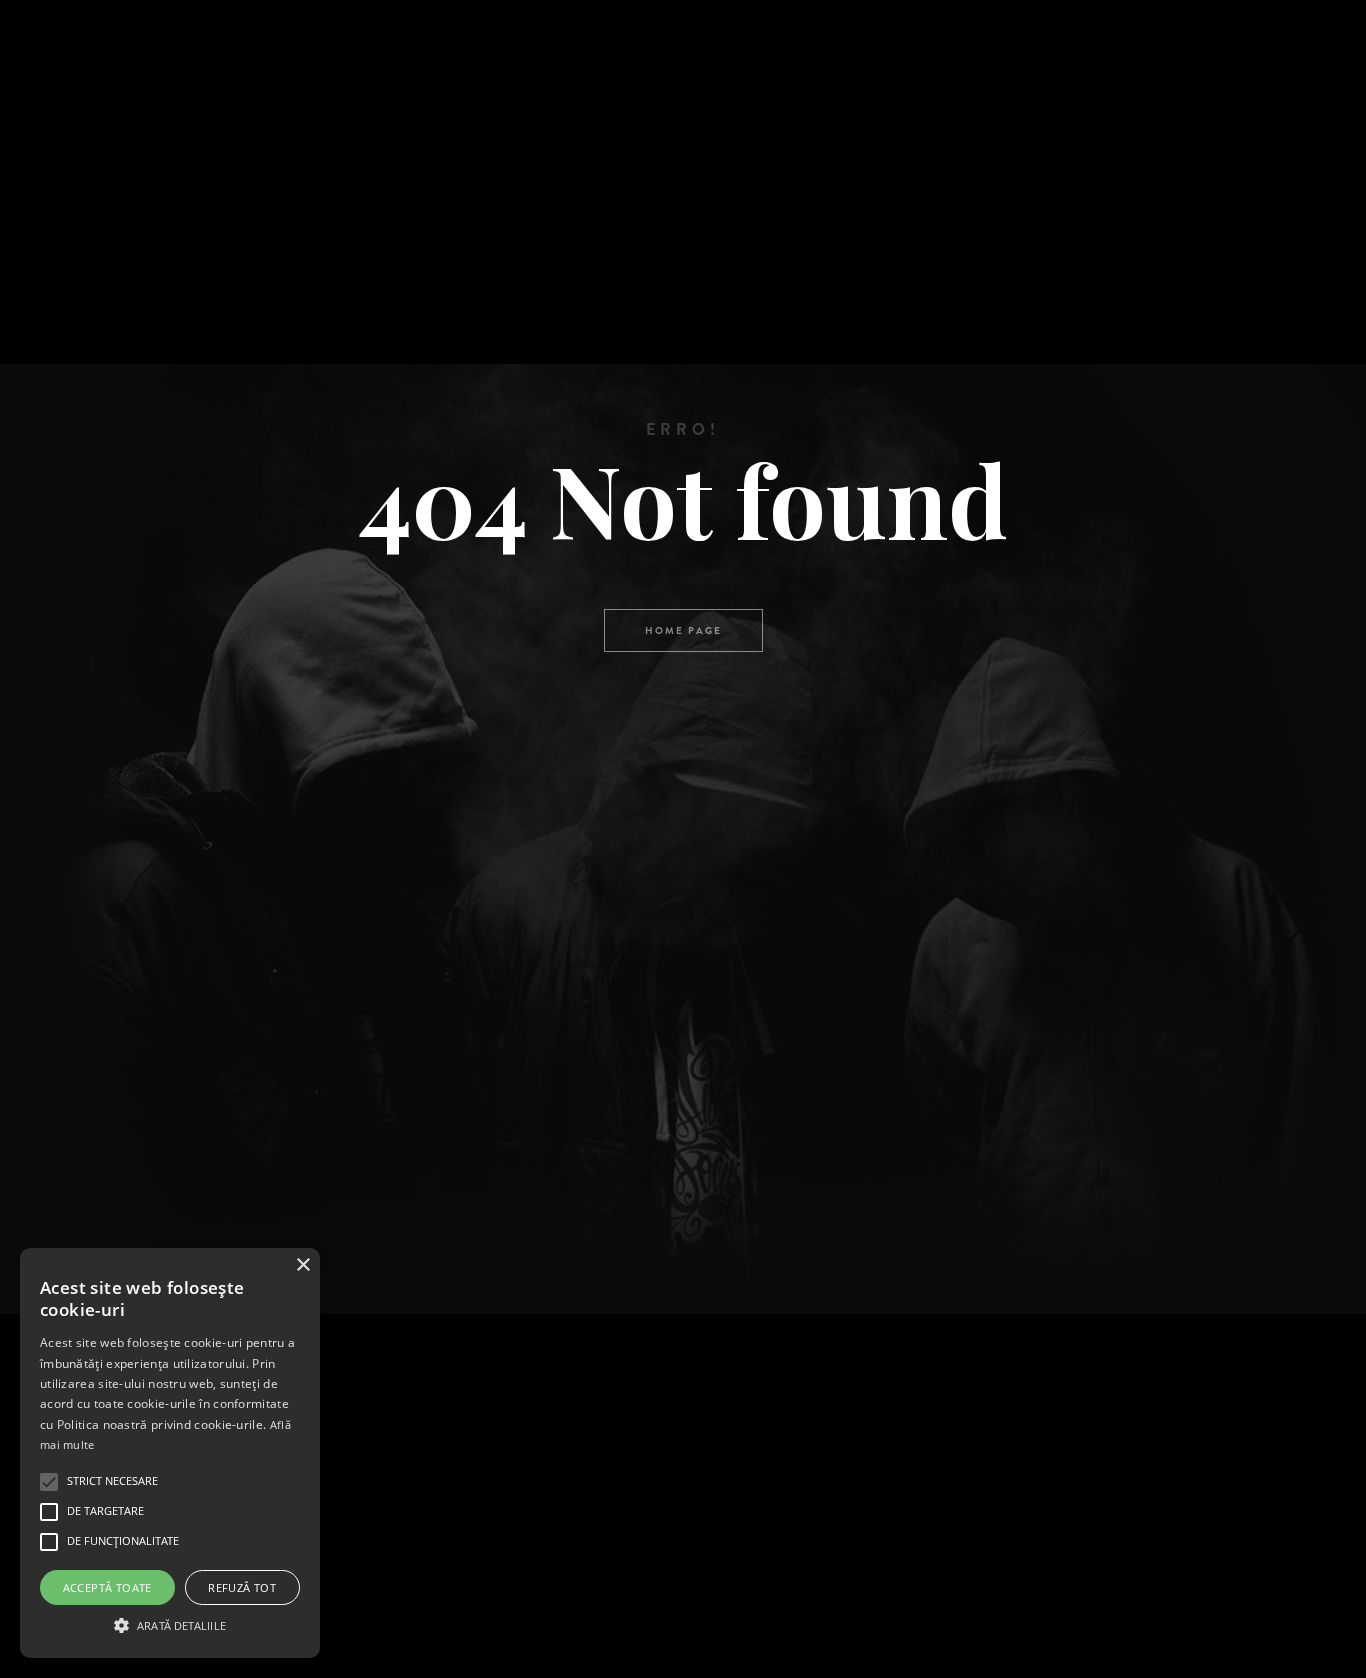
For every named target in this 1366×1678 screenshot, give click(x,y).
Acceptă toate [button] (107, 1587)
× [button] (302, 1265)
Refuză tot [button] (242, 1587)
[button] (170, 1623)
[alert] (170, 1453)
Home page (683, 630)
